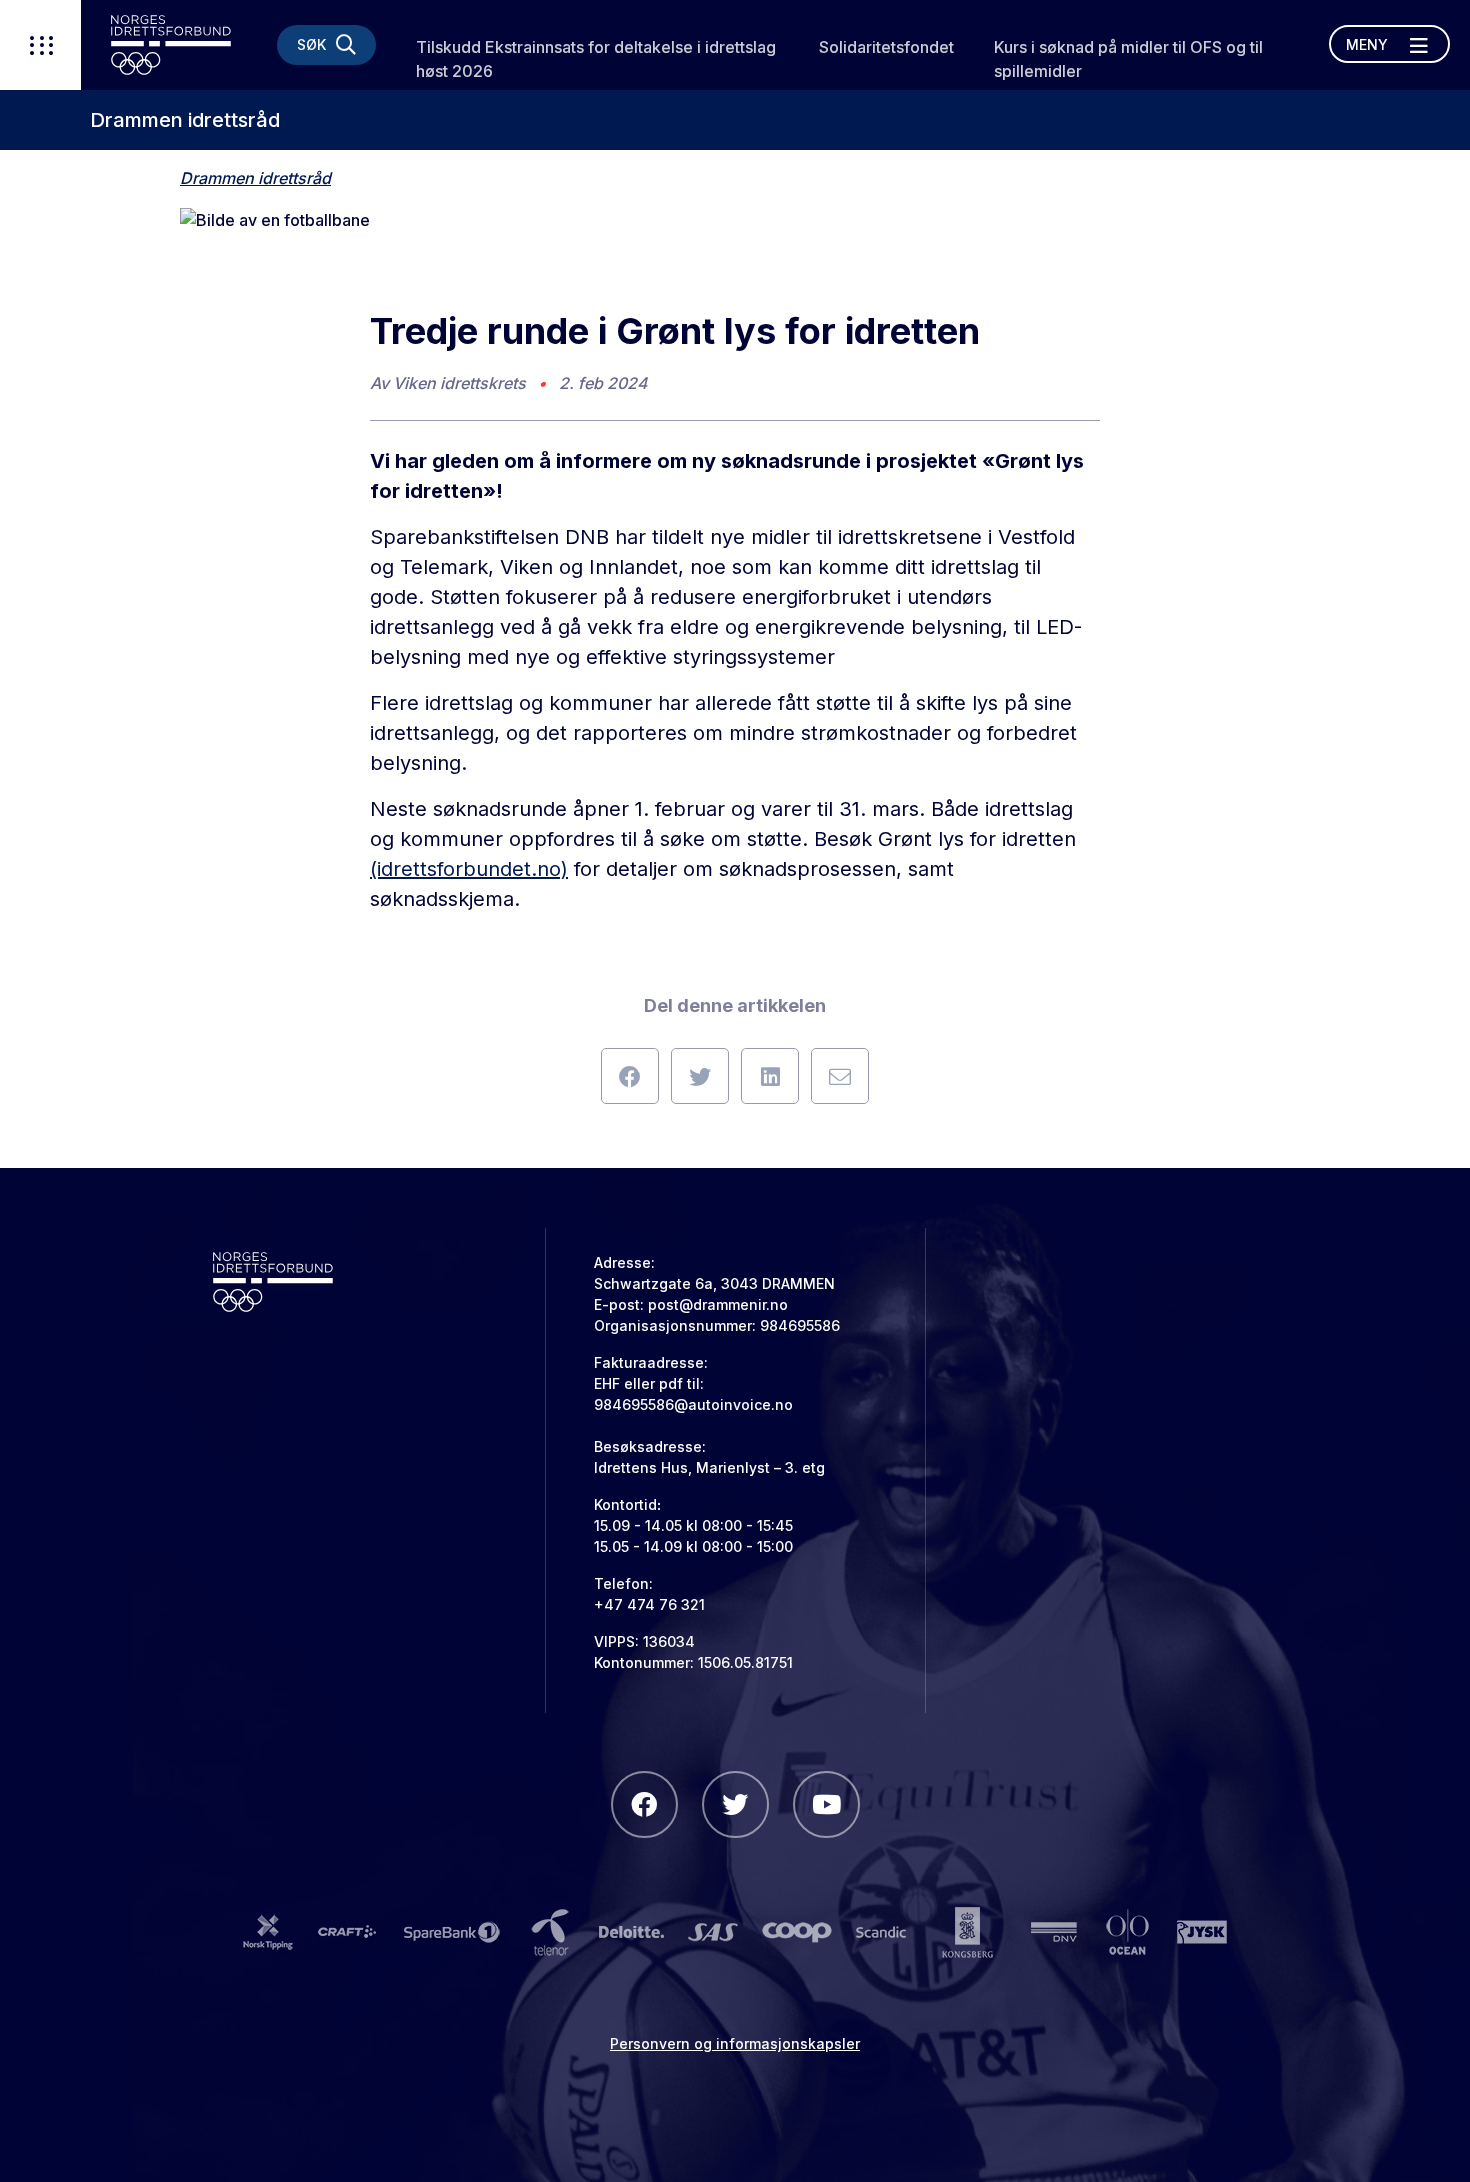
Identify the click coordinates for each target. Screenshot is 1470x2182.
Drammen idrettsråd (185, 120)
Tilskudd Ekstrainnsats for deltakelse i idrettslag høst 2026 (596, 59)
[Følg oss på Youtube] (826, 1804)
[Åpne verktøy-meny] (40, 45)
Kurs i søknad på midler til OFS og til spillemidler (1128, 59)
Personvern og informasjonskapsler (735, 2043)
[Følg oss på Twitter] (735, 1804)
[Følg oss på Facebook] (644, 1804)
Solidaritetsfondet (886, 47)
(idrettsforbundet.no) (469, 869)
